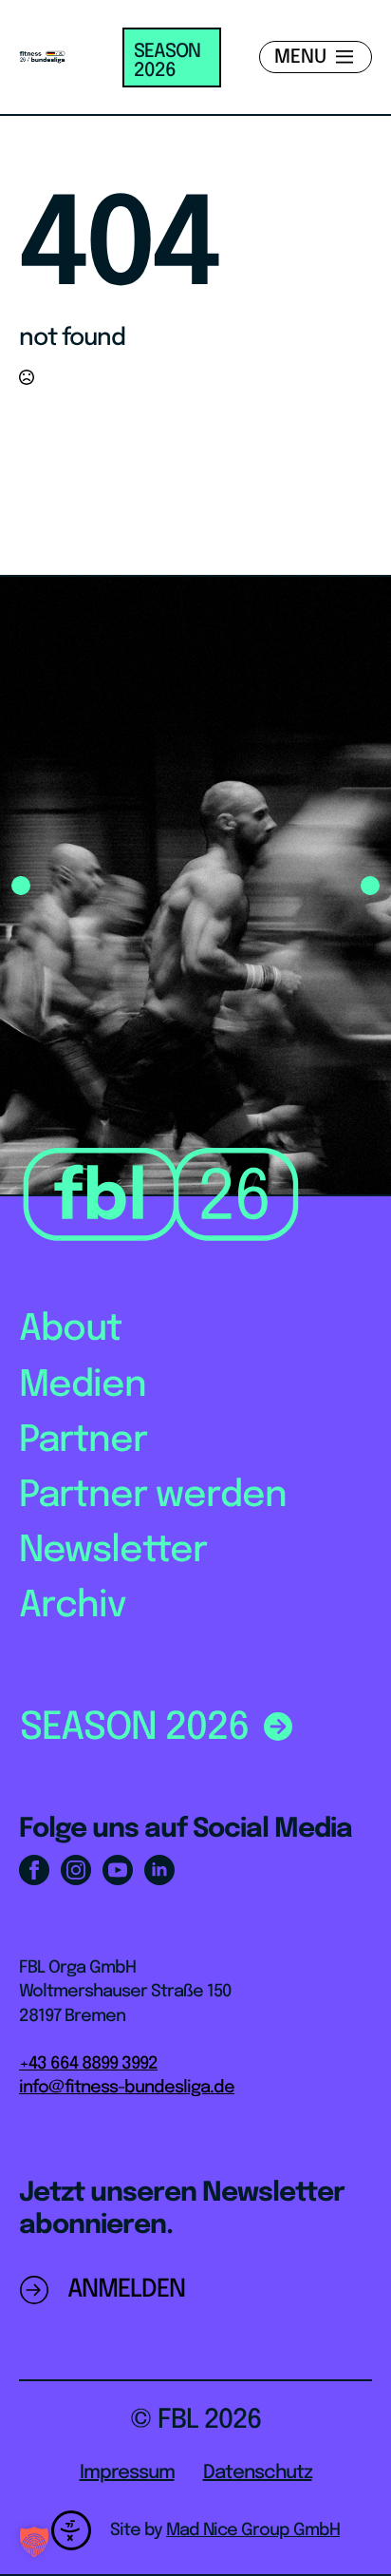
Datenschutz (258, 2473)
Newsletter (113, 1551)
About (70, 1330)
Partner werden (153, 1496)
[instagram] (76, 1870)
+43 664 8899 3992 (88, 2064)
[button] (21, 886)
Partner (83, 1441)
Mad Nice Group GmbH (253, 2530)
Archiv (73, 1606)
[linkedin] (159, 1870)
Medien (83, 1386)
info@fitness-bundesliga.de (127, 2088)
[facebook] (34, 1870)
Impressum (127, 2473)
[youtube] (118, 1870)
